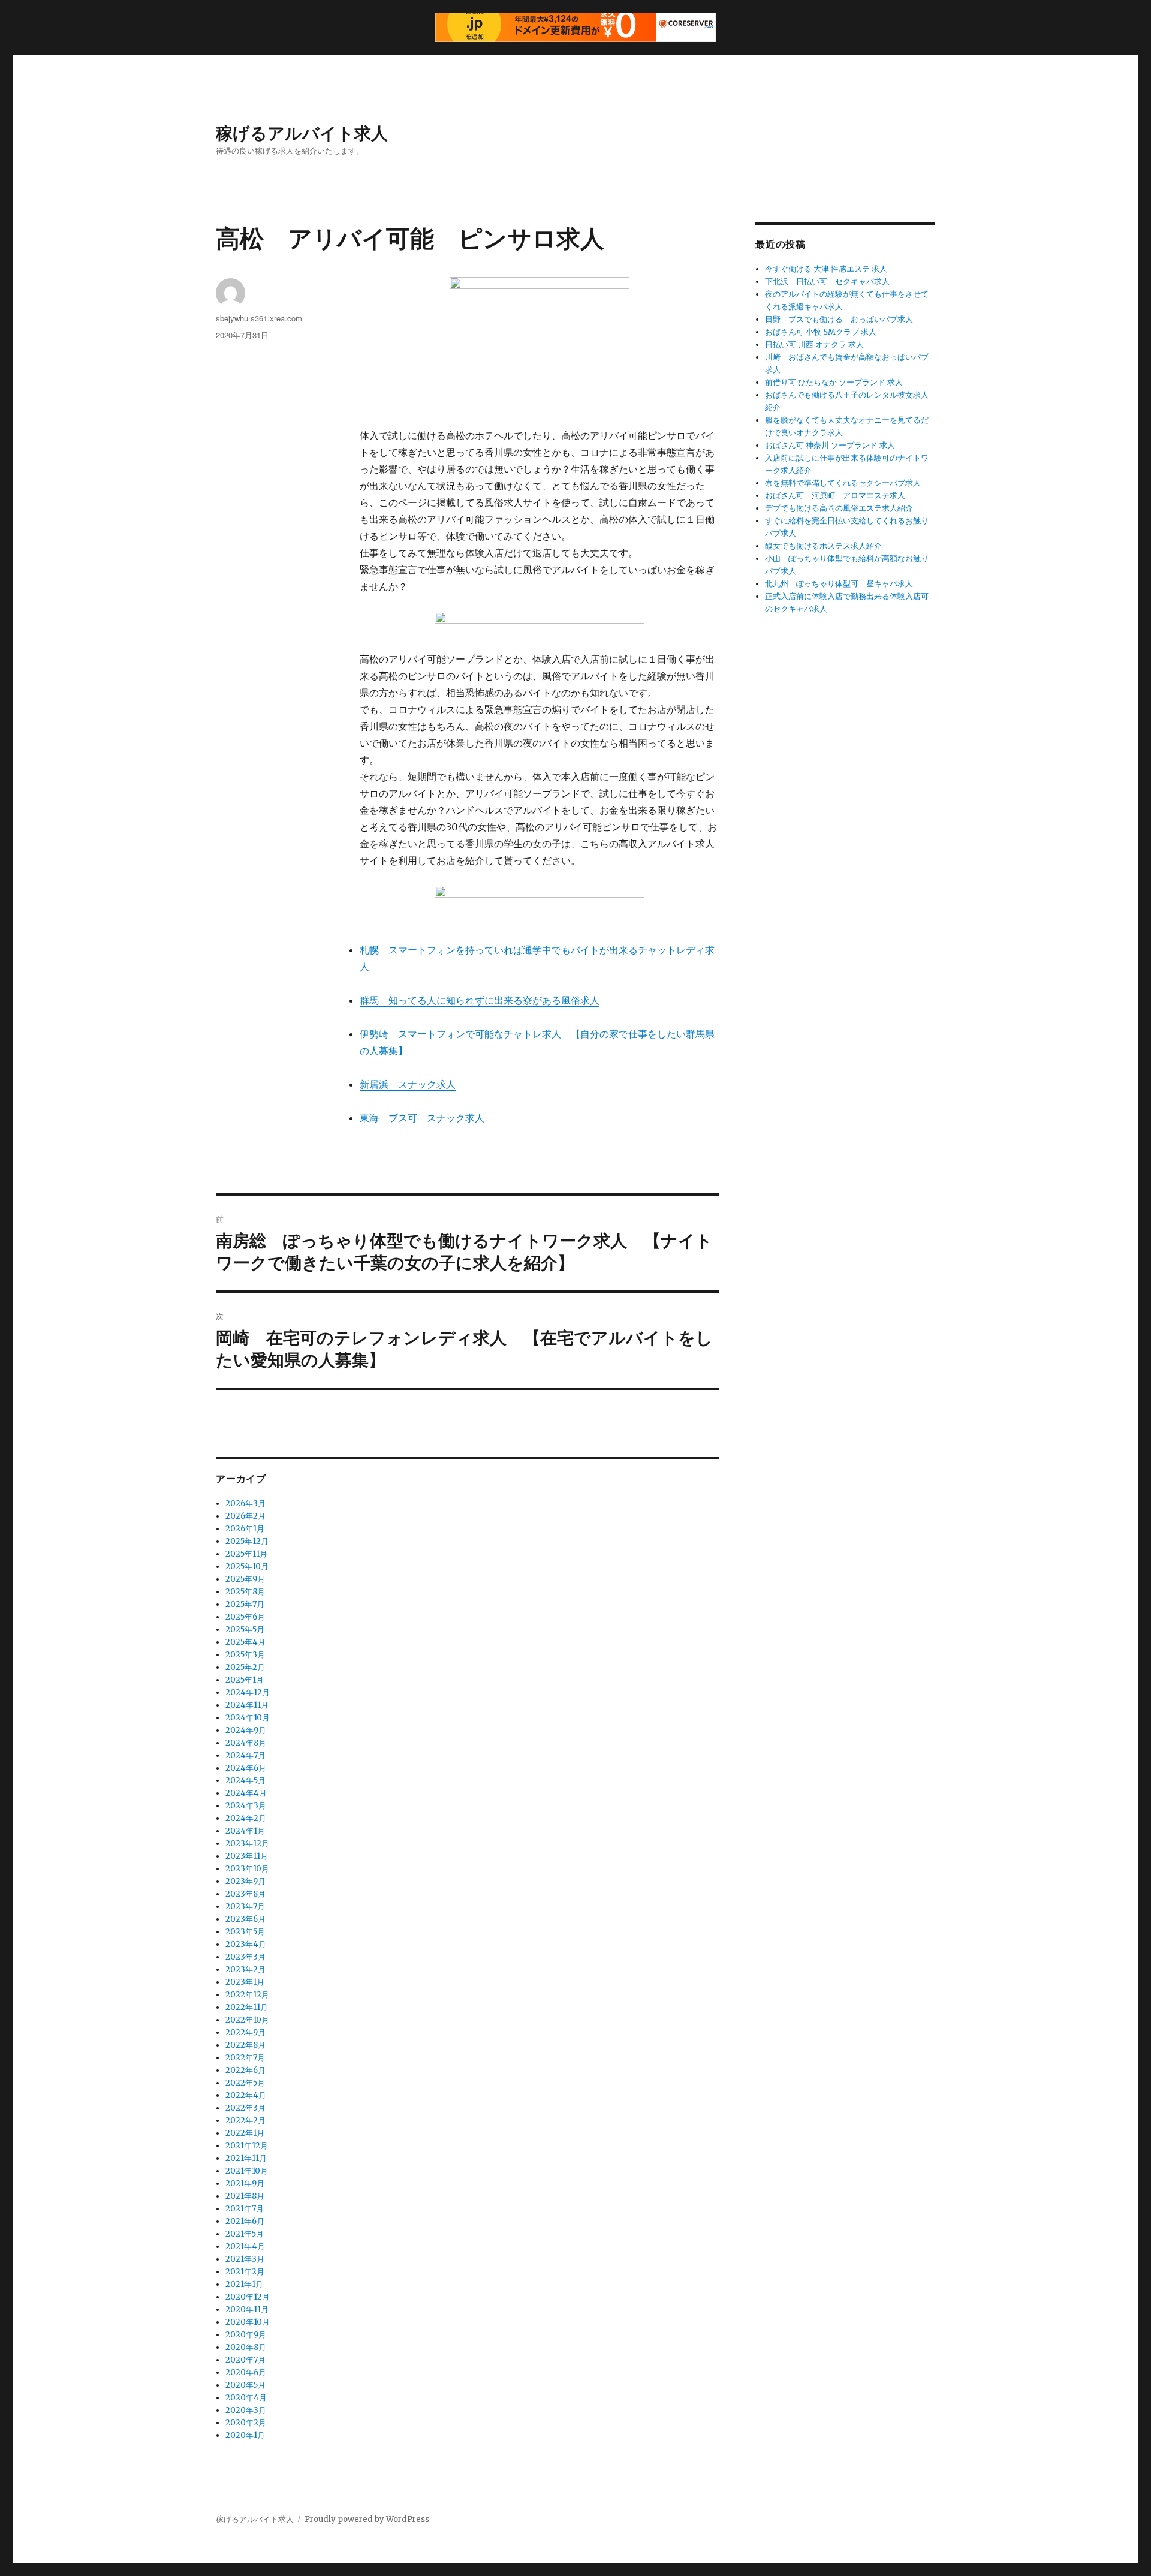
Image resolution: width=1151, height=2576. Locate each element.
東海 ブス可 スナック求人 (422, 1118)
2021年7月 (245, 2209)
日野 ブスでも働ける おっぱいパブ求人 (839, 319)
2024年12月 (248, 1692)
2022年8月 (245, 2045)
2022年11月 (247, 2007)
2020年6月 (246, 2372)
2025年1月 (245, 1680)
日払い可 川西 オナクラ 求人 (814, 344)
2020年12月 (248, 2297)
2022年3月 (245, 2108)
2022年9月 (245, 2032)
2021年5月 (245, 2234)
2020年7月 (245, 2360)
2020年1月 (245, 2435)
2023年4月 (246, 1944)
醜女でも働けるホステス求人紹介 (823, 546)
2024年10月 (248, 1718)
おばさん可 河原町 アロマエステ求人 (835, 496)
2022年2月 (245, 2121)
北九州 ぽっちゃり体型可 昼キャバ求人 (839, 584)
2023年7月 (245, 1907)
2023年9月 (245, 1881)
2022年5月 (245, 2083)
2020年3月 (246, 2410)
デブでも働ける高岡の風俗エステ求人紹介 (839, 508)
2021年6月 (245, 2221)
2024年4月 (246, 1793)
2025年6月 (245, 1617)
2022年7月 (245, 2058)
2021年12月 (247, 2146)
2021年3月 (245, 2259)
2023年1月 (245, 1982)
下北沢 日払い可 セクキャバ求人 (827, 282)
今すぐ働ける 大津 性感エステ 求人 (826, 269)
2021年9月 (245, 2184)
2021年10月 (247, 2171)
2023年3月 (245, 1957)
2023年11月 (247, 1856)
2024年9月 (246, 1730)
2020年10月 (248, 2322)
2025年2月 (245, 1667)
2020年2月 (246, 2423)
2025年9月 (245, 1579)
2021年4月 (245, 2247)
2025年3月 (245, 1655)
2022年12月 (247, 1995)
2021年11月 (246, 2158)
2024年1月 (245, 1831)
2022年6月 (245, 2070)
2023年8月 (245, 1894)
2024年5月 (245, 1781)
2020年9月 (246, 2335)
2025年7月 (245, 1604)
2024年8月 (246, 1743)
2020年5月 (245, 2385)
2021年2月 (245, 2272)
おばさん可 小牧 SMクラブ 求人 (821, 332)
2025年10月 (247, 1567)
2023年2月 (245, 1969)
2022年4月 (246, 2095)
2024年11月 (247, 1705)
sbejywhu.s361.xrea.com (259, 318)
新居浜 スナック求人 (408, 1084)
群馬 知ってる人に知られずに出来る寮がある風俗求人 (480, 1000)
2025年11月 (246, 1554)
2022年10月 (247, 2020)
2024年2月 (246, 1818)
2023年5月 (245, 1932)
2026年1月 (245, 1529)
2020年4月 (246, 2398)
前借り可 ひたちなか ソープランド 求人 (834, 382)
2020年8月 (246, 2347)
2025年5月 (245, 1629)
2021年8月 (245, 2196)
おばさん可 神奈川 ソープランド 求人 (830, 445)
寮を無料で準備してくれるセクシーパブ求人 (843, 483)
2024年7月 (245, 1755)
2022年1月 (245, 2133)
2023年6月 (245, 1919)
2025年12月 (247, 1541)
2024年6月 (246, 1768)
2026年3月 (245, 1504)
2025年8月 (245, 1592)
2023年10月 (247, 1869)
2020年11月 (247, 2309)
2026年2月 (245, 1516)
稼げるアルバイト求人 (302, 132)
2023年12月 (247, 1844)
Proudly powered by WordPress (367, 2519)
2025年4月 (245, 1642)
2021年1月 (244, 2284)
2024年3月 (246, 1806)
